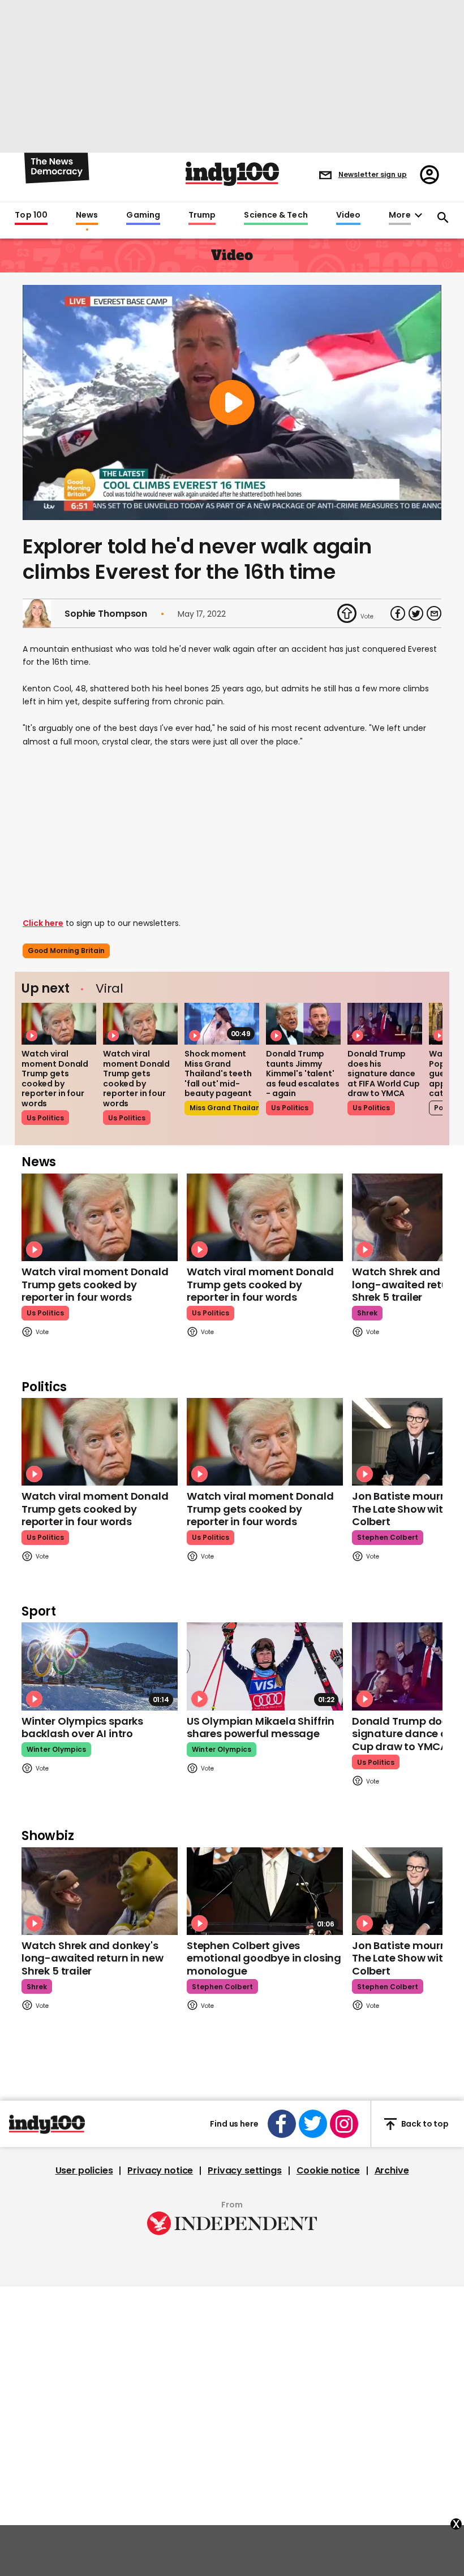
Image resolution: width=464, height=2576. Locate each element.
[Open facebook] (282, 2124)
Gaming (143, 215)
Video (348, 215)
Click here (43, 923)
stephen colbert (388, 1537)
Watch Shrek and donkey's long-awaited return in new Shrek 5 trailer (92, 1958)
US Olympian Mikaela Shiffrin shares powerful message (261, 1728)
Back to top (425, 2124)
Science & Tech (276, 215)
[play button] (232, 402)
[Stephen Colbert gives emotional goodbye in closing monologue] (265, 1891)
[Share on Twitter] (416, 613)
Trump (202, 215)
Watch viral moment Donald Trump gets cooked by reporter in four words (55, 1079)
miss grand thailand (224, 1108)
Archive (392, 2171)
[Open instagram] (344, 2124)
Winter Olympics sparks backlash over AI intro (82, 1728)
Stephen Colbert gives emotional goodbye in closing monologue (264, 1958)
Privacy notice (160, 2171)
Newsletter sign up (373, 174)
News (87, 215)
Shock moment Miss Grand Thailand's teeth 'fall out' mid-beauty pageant (218, 1073)
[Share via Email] (434, 613)
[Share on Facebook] (398, 613)
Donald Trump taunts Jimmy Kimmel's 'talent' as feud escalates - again (303, 1073)
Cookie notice (328, 2171)
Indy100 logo (232, 174)
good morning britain (66, 951)
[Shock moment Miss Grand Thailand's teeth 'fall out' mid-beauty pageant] (222, 1024)
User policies (84, 2171)
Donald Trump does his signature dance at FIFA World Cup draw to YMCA (384, 1073)
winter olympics (56, 1749)
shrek (367, 1313)
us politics (45, 1118)
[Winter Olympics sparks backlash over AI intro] (100, 1666)
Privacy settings (244, 2171)
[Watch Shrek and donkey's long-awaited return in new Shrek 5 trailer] (100, 1891)
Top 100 (31, 215)
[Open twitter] (313, 2124)
